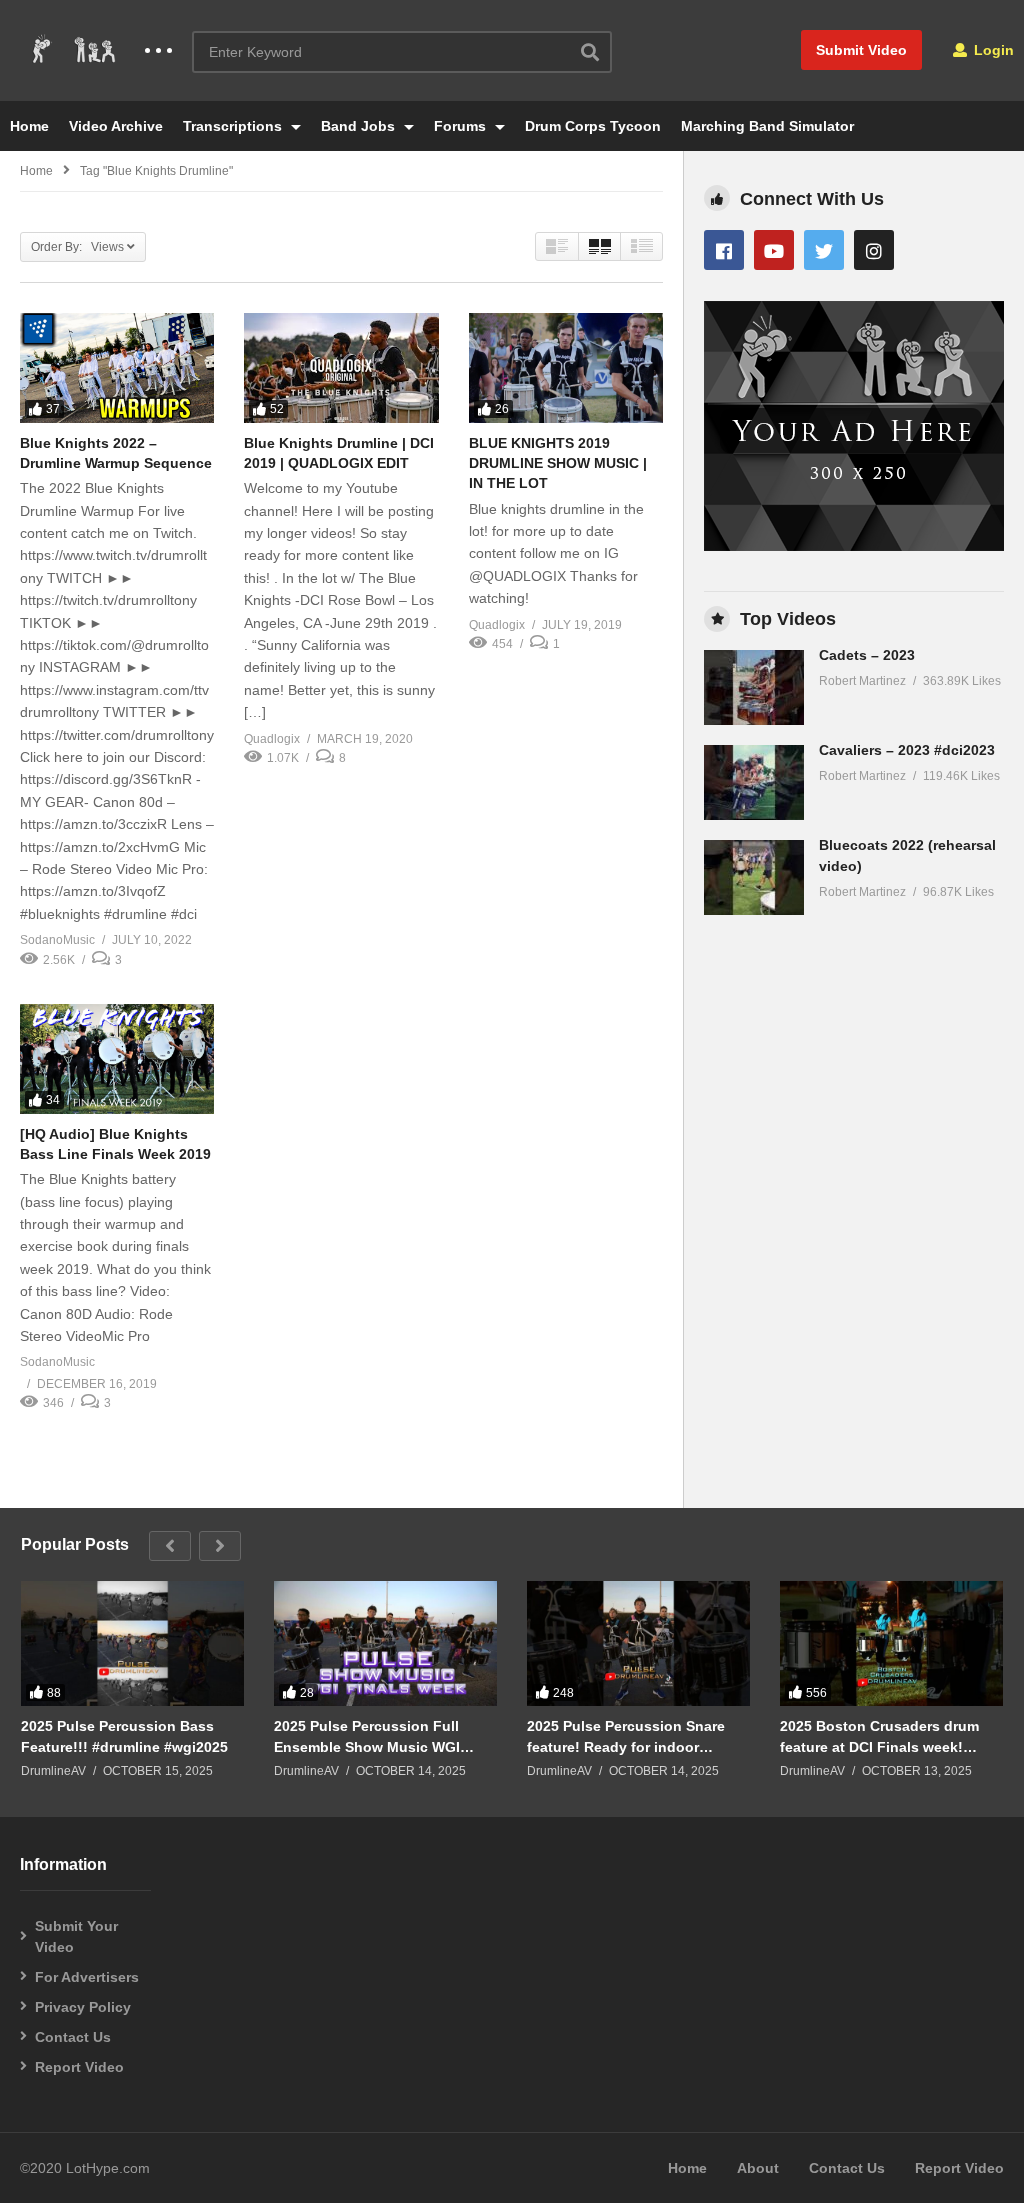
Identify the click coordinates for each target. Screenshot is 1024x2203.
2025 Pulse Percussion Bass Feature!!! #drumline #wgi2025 (124, 1736)
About (758, 2168)
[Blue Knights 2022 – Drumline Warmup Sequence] (117, 367)
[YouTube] (774, 250)
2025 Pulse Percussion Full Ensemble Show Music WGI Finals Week (367, 1736)
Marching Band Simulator (767, 126)
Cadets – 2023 (867, 655)
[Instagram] (874, 250)
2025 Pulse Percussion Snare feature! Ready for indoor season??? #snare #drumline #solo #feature (626, 1736)
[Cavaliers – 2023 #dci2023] (754, 782)
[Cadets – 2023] (754, 687)
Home (29, 126)
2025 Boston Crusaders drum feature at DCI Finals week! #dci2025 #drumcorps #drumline (889, 1736)
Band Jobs (360, 126)
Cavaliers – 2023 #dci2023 (907, 750)
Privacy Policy (83, 2007)
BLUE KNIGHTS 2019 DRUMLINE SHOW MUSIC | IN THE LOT (558, 463)
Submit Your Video (76, 1936)
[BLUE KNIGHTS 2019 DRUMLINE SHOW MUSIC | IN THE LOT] (566, 367)
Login (992, 50)
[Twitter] (824, 250)
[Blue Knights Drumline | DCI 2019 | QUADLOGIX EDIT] (341, 367)
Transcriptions (234, 126)
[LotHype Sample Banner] (854, 546)
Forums (462, 126)
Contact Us (73, 2037)
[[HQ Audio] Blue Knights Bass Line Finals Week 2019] (117, 1058)
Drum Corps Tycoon (593, 126)
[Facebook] (724, 250)
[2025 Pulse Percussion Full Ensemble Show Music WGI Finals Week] (385, 1644)
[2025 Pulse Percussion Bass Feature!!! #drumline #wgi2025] (132, 1644)
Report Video (79, 2067)
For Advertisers (87, 1977)
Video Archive (116, 126)
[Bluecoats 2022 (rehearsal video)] (754, 877)
